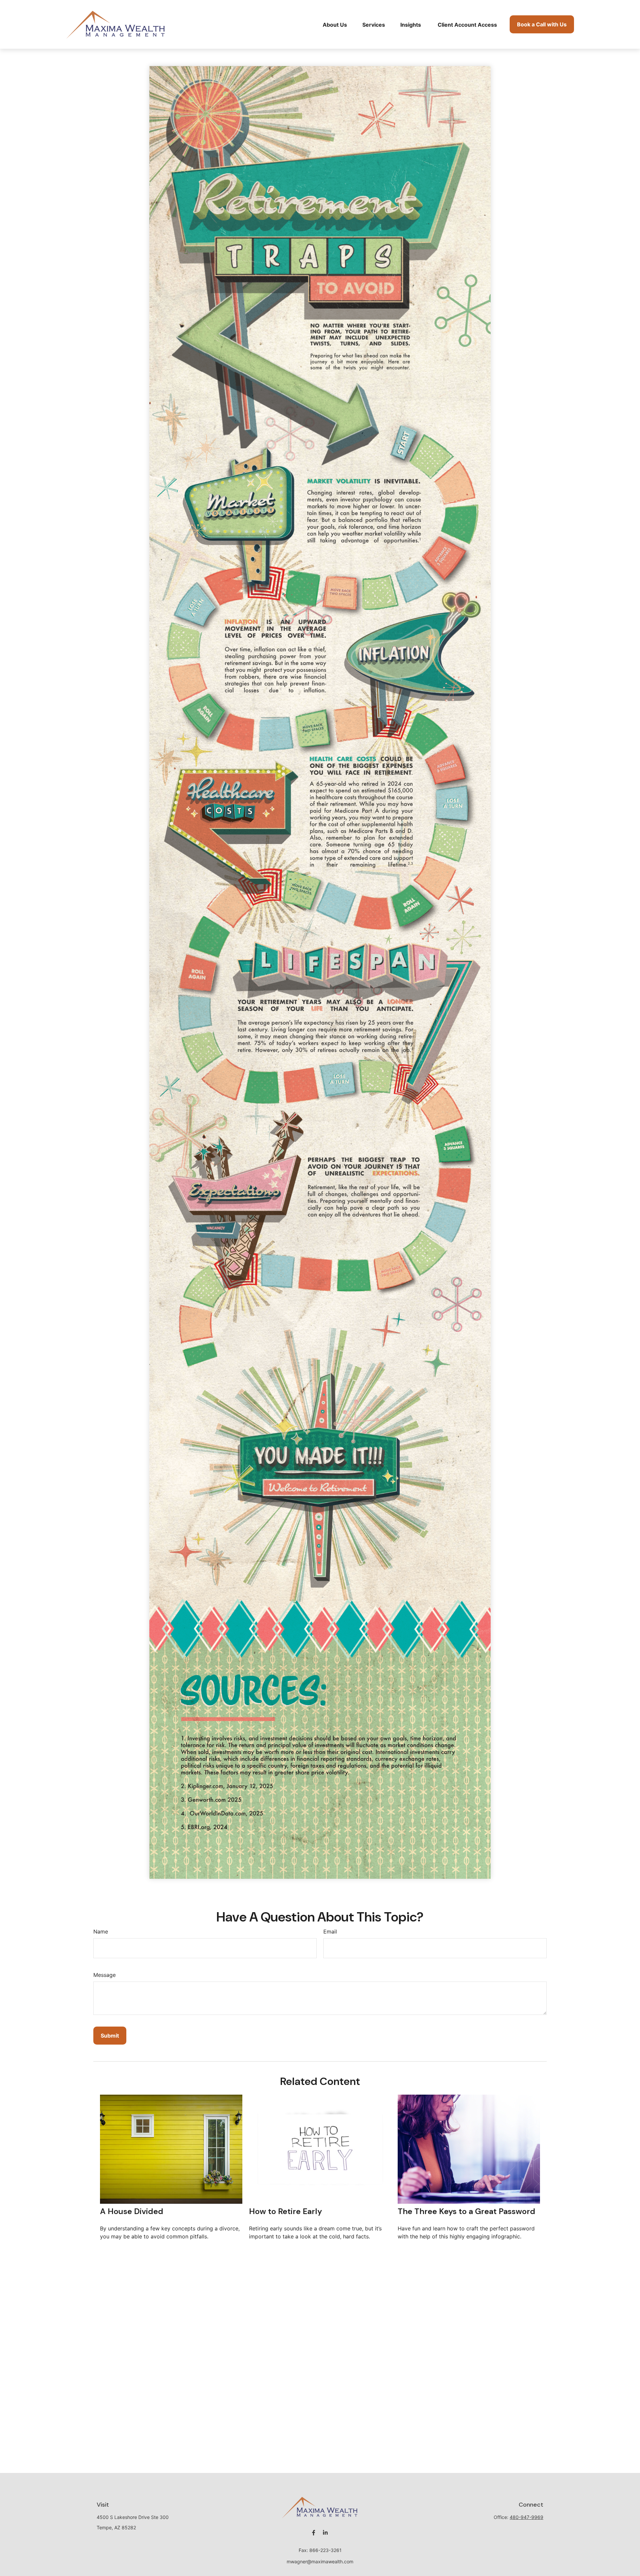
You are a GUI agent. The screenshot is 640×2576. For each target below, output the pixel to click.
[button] (335, 24)
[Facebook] (313, 2533)
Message (104, 1975)
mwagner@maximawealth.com (320, 2561)
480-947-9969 (526, 2517)
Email (330, 1931)
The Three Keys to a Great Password (466, 2211)
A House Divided (132, 2211)
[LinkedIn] (325, 2533)
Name (101, 1931)
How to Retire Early (285, 2211)
